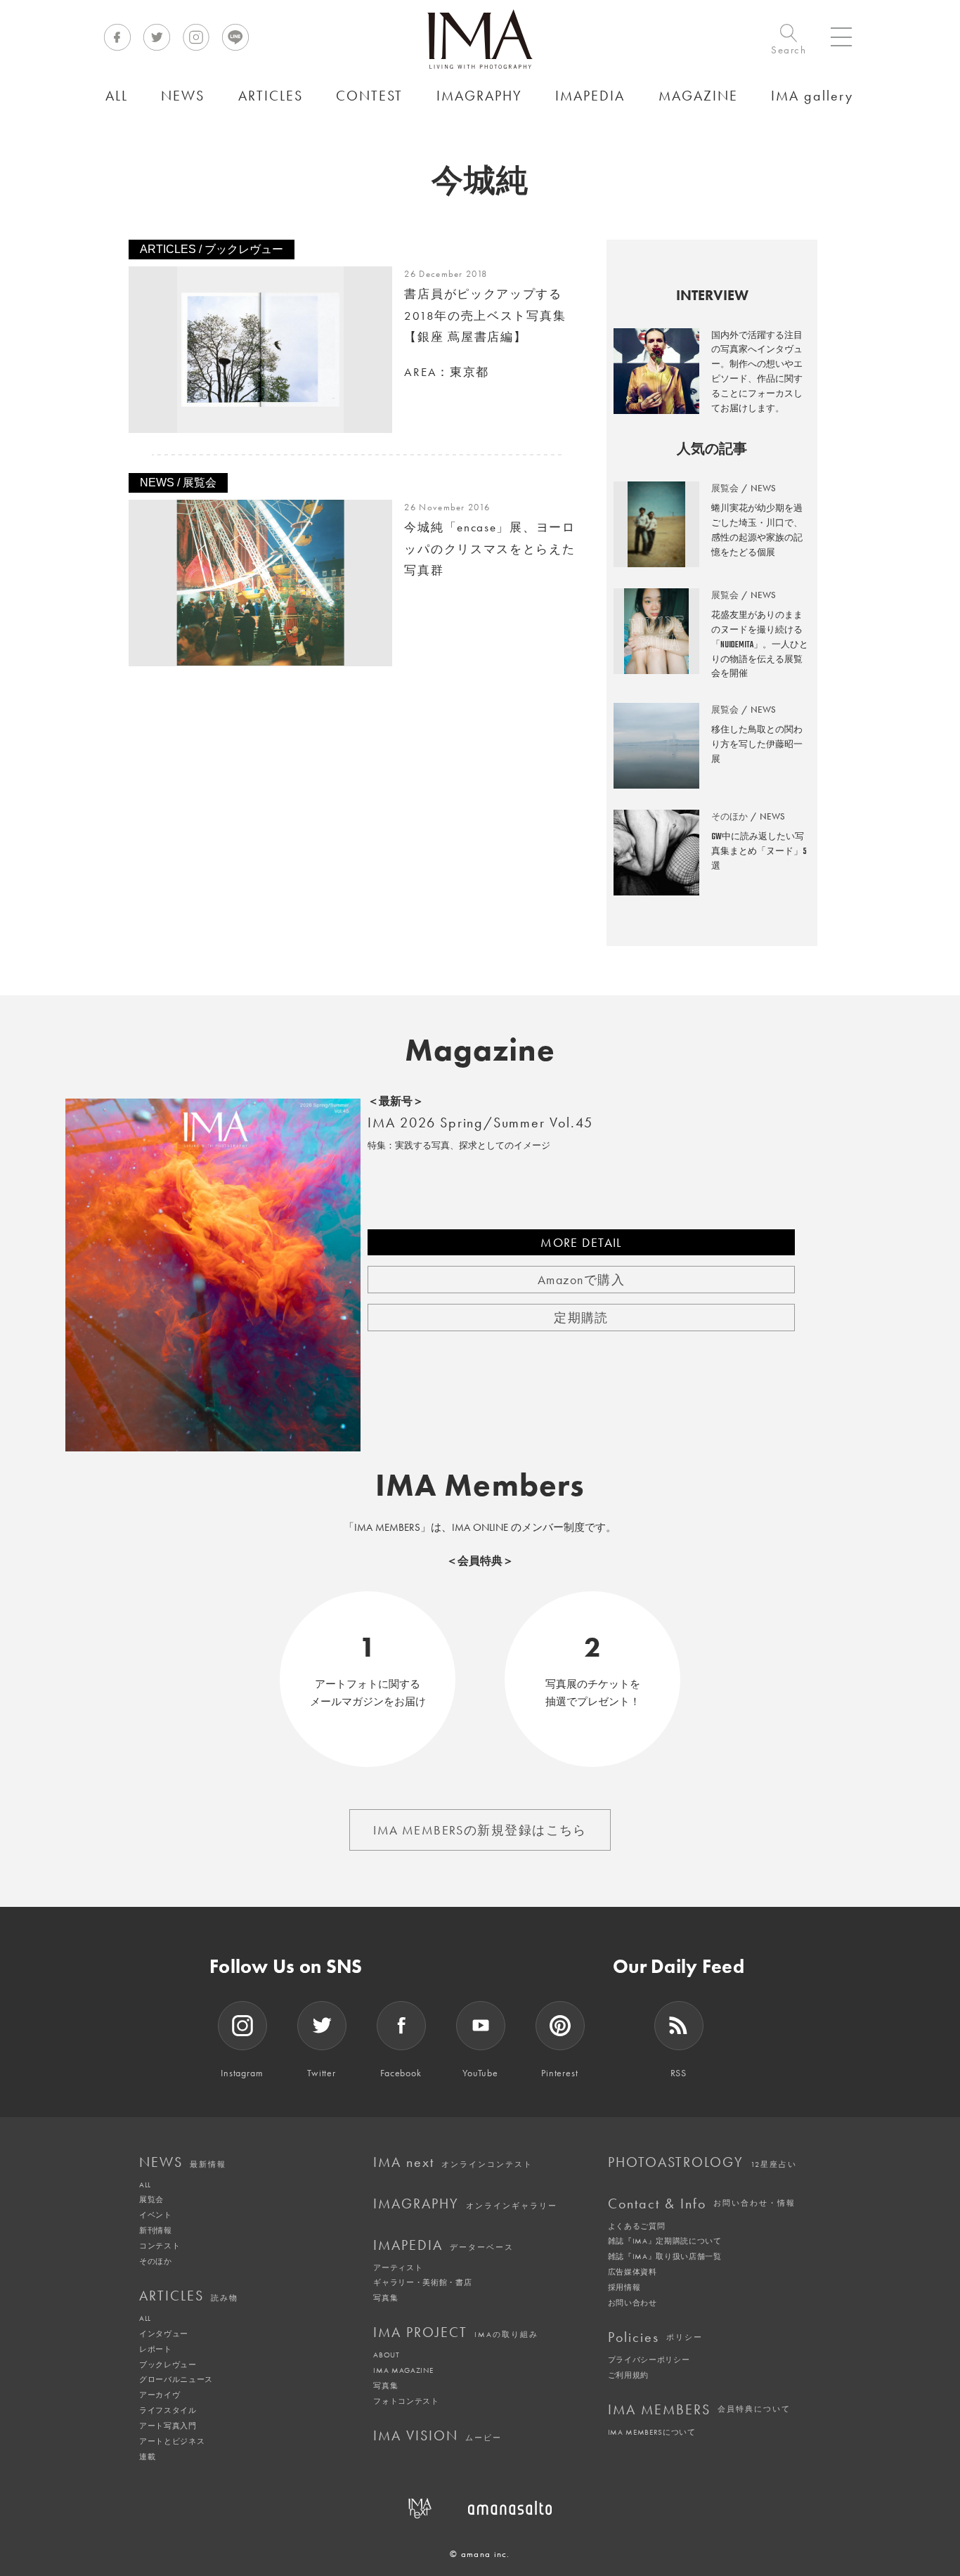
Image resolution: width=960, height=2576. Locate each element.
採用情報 (624, 2287)
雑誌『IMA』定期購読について (665, 2241)
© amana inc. (480, 2554)
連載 (147, 2457)
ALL (145, 2185)
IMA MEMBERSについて (652, 2432)
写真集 (385, 2298)
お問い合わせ (633, 2303)
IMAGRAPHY (465, 2203)
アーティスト (398, 2267)
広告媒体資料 (633, 2272)
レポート (156, 2349)
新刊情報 (156, 2230)
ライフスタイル (168, 2410)
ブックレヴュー (168, 2364)
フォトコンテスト (406, 2401)
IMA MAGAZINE (403, 2370)
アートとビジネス (172, 2441)
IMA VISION (437, 2435)
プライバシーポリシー (649, 2360)
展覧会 (151, 2199)
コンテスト (160, 2246)
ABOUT (386, 2355)
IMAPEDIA (443, 2245)
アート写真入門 (168, 2426)
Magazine (480, 1050)
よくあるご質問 (637, 2226)
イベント (156, 2215)
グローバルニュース (176, 2379)
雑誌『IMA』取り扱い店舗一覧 (665, 2256)
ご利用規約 (628, 2375)
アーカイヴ (160, 2395)
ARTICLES (189, 2296)
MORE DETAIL (581, 1242)
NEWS (183, 2162)
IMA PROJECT (456, 2332)
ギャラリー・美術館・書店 (422, 2282)
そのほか (156, 2261)
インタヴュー (164, 2334)
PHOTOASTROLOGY (702, 2162)
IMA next (453, 2162)
